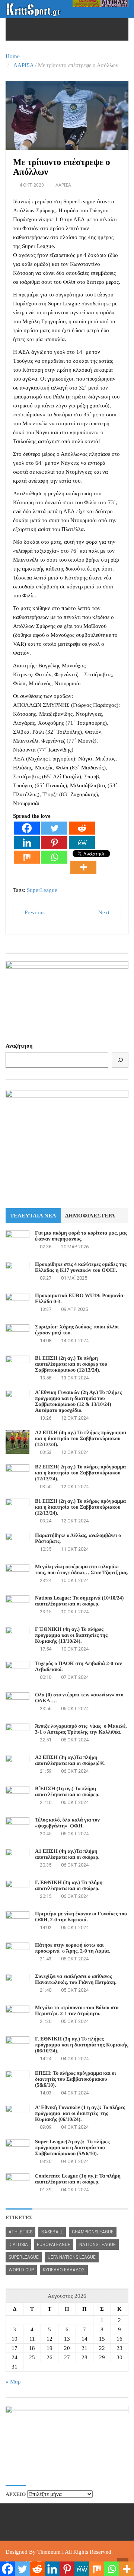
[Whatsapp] (54, 857)
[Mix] (27, 857)
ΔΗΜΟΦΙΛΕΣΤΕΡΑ (90, 1216)
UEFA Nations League (72, 2257)
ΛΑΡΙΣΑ (23, 65)
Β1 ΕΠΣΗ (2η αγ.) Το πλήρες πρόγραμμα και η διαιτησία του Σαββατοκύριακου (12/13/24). (80, 1507)
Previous (34, 912)
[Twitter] (54, 828)
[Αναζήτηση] (120, 1060)
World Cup (21, 2270)
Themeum (49, 2552)
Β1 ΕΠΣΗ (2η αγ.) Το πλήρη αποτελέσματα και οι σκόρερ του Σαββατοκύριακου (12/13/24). (71, 1364)
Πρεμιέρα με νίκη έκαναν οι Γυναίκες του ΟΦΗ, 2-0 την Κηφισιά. (81, 1917)
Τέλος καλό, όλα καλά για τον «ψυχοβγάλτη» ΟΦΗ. (67, 1823)
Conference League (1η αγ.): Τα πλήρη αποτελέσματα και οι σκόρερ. (78, 2179)
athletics (20, 2232)
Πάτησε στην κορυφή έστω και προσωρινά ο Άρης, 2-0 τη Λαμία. (73, 1948)
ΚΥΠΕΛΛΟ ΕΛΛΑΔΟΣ (64, 2270)
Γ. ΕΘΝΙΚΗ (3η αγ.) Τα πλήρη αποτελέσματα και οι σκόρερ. (69, 1886)
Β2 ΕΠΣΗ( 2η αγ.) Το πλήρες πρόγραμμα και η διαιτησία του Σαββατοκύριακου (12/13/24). (80, 1473)
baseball (52, 2232)
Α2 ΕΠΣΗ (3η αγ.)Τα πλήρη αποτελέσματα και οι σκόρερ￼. (70, 1761)
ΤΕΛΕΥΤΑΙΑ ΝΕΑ (33, 1216)
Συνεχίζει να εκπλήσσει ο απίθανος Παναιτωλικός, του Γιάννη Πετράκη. (76, 1980)
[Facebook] (27, 828)
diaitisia (18, 2245)
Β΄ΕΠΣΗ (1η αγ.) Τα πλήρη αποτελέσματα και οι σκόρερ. (67, 1792)
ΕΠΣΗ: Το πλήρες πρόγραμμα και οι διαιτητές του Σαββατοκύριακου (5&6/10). (76, 2079)
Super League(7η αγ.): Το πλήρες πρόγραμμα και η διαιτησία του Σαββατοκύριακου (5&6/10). (72, 2148)
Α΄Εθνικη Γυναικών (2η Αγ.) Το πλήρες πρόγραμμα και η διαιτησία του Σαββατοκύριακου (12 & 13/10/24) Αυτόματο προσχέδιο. (78, 1402)
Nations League (98, 2245)
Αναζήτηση (19, 1046)
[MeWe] (82, 843)
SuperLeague (42, 890)
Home (13, 56)
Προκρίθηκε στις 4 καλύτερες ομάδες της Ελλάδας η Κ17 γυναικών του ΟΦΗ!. (81, 1268)
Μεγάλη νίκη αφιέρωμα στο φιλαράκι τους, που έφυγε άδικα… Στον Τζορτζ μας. (82, 1570)
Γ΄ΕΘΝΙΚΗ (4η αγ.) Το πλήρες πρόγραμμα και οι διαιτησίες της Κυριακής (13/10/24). (71, 1635)
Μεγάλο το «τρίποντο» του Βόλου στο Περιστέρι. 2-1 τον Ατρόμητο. (77, 2011)
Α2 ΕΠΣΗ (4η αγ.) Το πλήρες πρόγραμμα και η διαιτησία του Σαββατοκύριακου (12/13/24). (81, 1439)
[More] (83, 867)
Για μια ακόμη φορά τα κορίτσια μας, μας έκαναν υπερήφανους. (81, 1236)
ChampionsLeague (93, 2232)
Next (105, 912)
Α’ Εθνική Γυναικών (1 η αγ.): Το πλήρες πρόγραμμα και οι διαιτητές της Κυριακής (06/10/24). (80, 2114)
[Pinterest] (54, 843)
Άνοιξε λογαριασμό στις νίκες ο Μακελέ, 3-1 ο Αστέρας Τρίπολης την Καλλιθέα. (81, 1729)
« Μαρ (13, 2382)
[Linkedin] (27, 843)
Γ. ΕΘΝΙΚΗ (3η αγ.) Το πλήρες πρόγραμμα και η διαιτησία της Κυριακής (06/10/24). (82, 2045)
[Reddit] (82, 828)
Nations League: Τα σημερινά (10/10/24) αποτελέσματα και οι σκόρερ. (79, 1601)
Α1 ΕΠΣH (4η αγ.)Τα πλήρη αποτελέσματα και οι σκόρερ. (67, 1854)
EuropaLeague (54, 2245)
